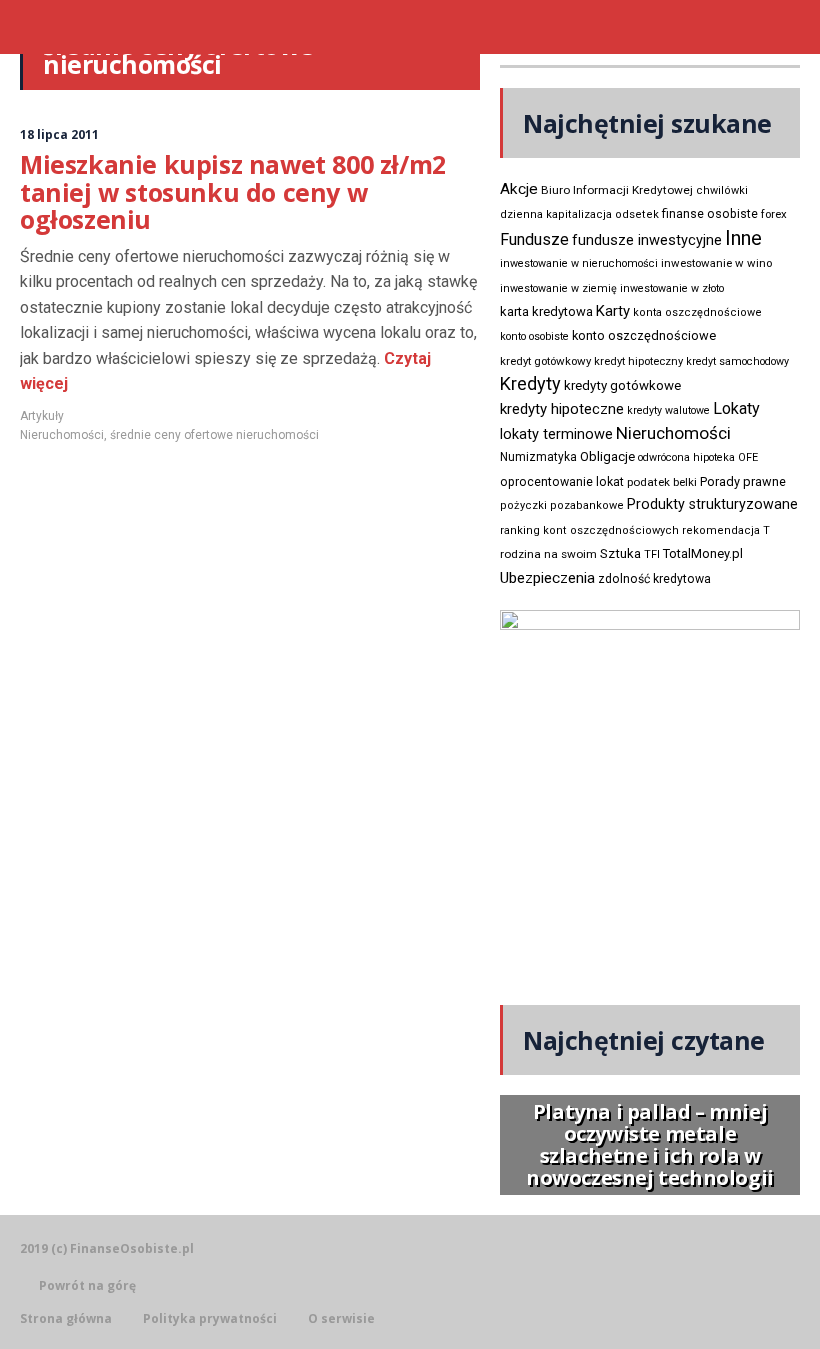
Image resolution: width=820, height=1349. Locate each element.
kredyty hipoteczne (562, 409)
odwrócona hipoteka (686, 457)
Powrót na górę (87, 1285)
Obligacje (607, 456)
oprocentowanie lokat (562, 482)
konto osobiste (534, 336)
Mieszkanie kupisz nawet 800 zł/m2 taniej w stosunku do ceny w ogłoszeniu (233, 191)
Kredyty (530, 383)
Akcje (519, 189)
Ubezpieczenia (547, 578)
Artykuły (42, 416)
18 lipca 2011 (59, 134)
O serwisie (341, 1319)
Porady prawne (743, 481)
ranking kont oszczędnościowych (589, 530)
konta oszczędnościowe (697, 312)
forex (774, 214)
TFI (652, 554)
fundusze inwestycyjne (647, 240)
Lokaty (736, 408)
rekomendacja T (726, 530)
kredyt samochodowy (737, 361)
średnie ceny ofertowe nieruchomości (214, 435)
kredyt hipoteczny (638, 361)
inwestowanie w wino (716, 263)
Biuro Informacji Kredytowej (617, 190)
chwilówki (722, 190)
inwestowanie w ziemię (558, 288)
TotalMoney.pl (703, 553)
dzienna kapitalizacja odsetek (579, 214)
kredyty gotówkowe (622, 385)
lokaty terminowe (556, 434)
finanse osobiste (710, 214)
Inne (743, 238)
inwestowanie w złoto (672, 288)
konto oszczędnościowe (644, 335)
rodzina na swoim (548, 554)
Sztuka (620, 553)
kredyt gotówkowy (545, 361)
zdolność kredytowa (654, 579)
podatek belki (662, 482)
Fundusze (534, 239)
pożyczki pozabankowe (562, 505)
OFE (748, 457)
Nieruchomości (62, 435)
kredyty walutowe (668, 410)
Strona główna (66, 1319)
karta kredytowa (546, 311)
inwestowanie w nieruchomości (579, 263)
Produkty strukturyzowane (712, 504)
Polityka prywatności (210, 1319)
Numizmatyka (538, 457)
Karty (613, 311)
